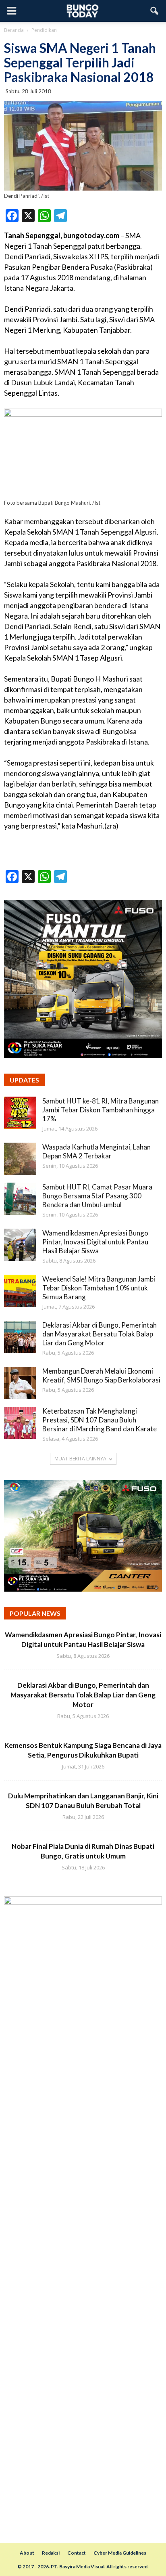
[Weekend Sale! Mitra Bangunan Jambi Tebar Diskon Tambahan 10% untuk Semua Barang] (20, 1291)
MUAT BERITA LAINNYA (80, 1459)
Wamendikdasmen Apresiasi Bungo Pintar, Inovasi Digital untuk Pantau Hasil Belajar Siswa (95, 1242)
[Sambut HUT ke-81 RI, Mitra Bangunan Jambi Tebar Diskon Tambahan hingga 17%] (20, 1113)
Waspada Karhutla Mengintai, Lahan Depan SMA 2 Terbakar (96, 1151)
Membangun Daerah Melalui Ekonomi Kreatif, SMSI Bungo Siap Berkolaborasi (101, 1375)
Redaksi (51, 2553)
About (27, 2553)
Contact (77, 2553)
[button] (155, 11)
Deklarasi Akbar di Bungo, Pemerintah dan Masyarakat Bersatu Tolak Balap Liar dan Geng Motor (100, 1334)
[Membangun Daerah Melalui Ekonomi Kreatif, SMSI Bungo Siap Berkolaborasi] (20, 1383)
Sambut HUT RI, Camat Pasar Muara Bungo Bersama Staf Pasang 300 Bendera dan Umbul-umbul (97, 1196)
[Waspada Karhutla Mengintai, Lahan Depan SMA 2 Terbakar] (20, 1159)
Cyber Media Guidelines (120, 2553)
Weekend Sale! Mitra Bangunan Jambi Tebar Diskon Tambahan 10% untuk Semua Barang (99, 1288)
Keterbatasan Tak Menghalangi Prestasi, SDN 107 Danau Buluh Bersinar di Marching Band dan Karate (100, 1420)
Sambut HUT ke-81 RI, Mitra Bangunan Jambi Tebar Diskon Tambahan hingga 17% (101, 1110)
